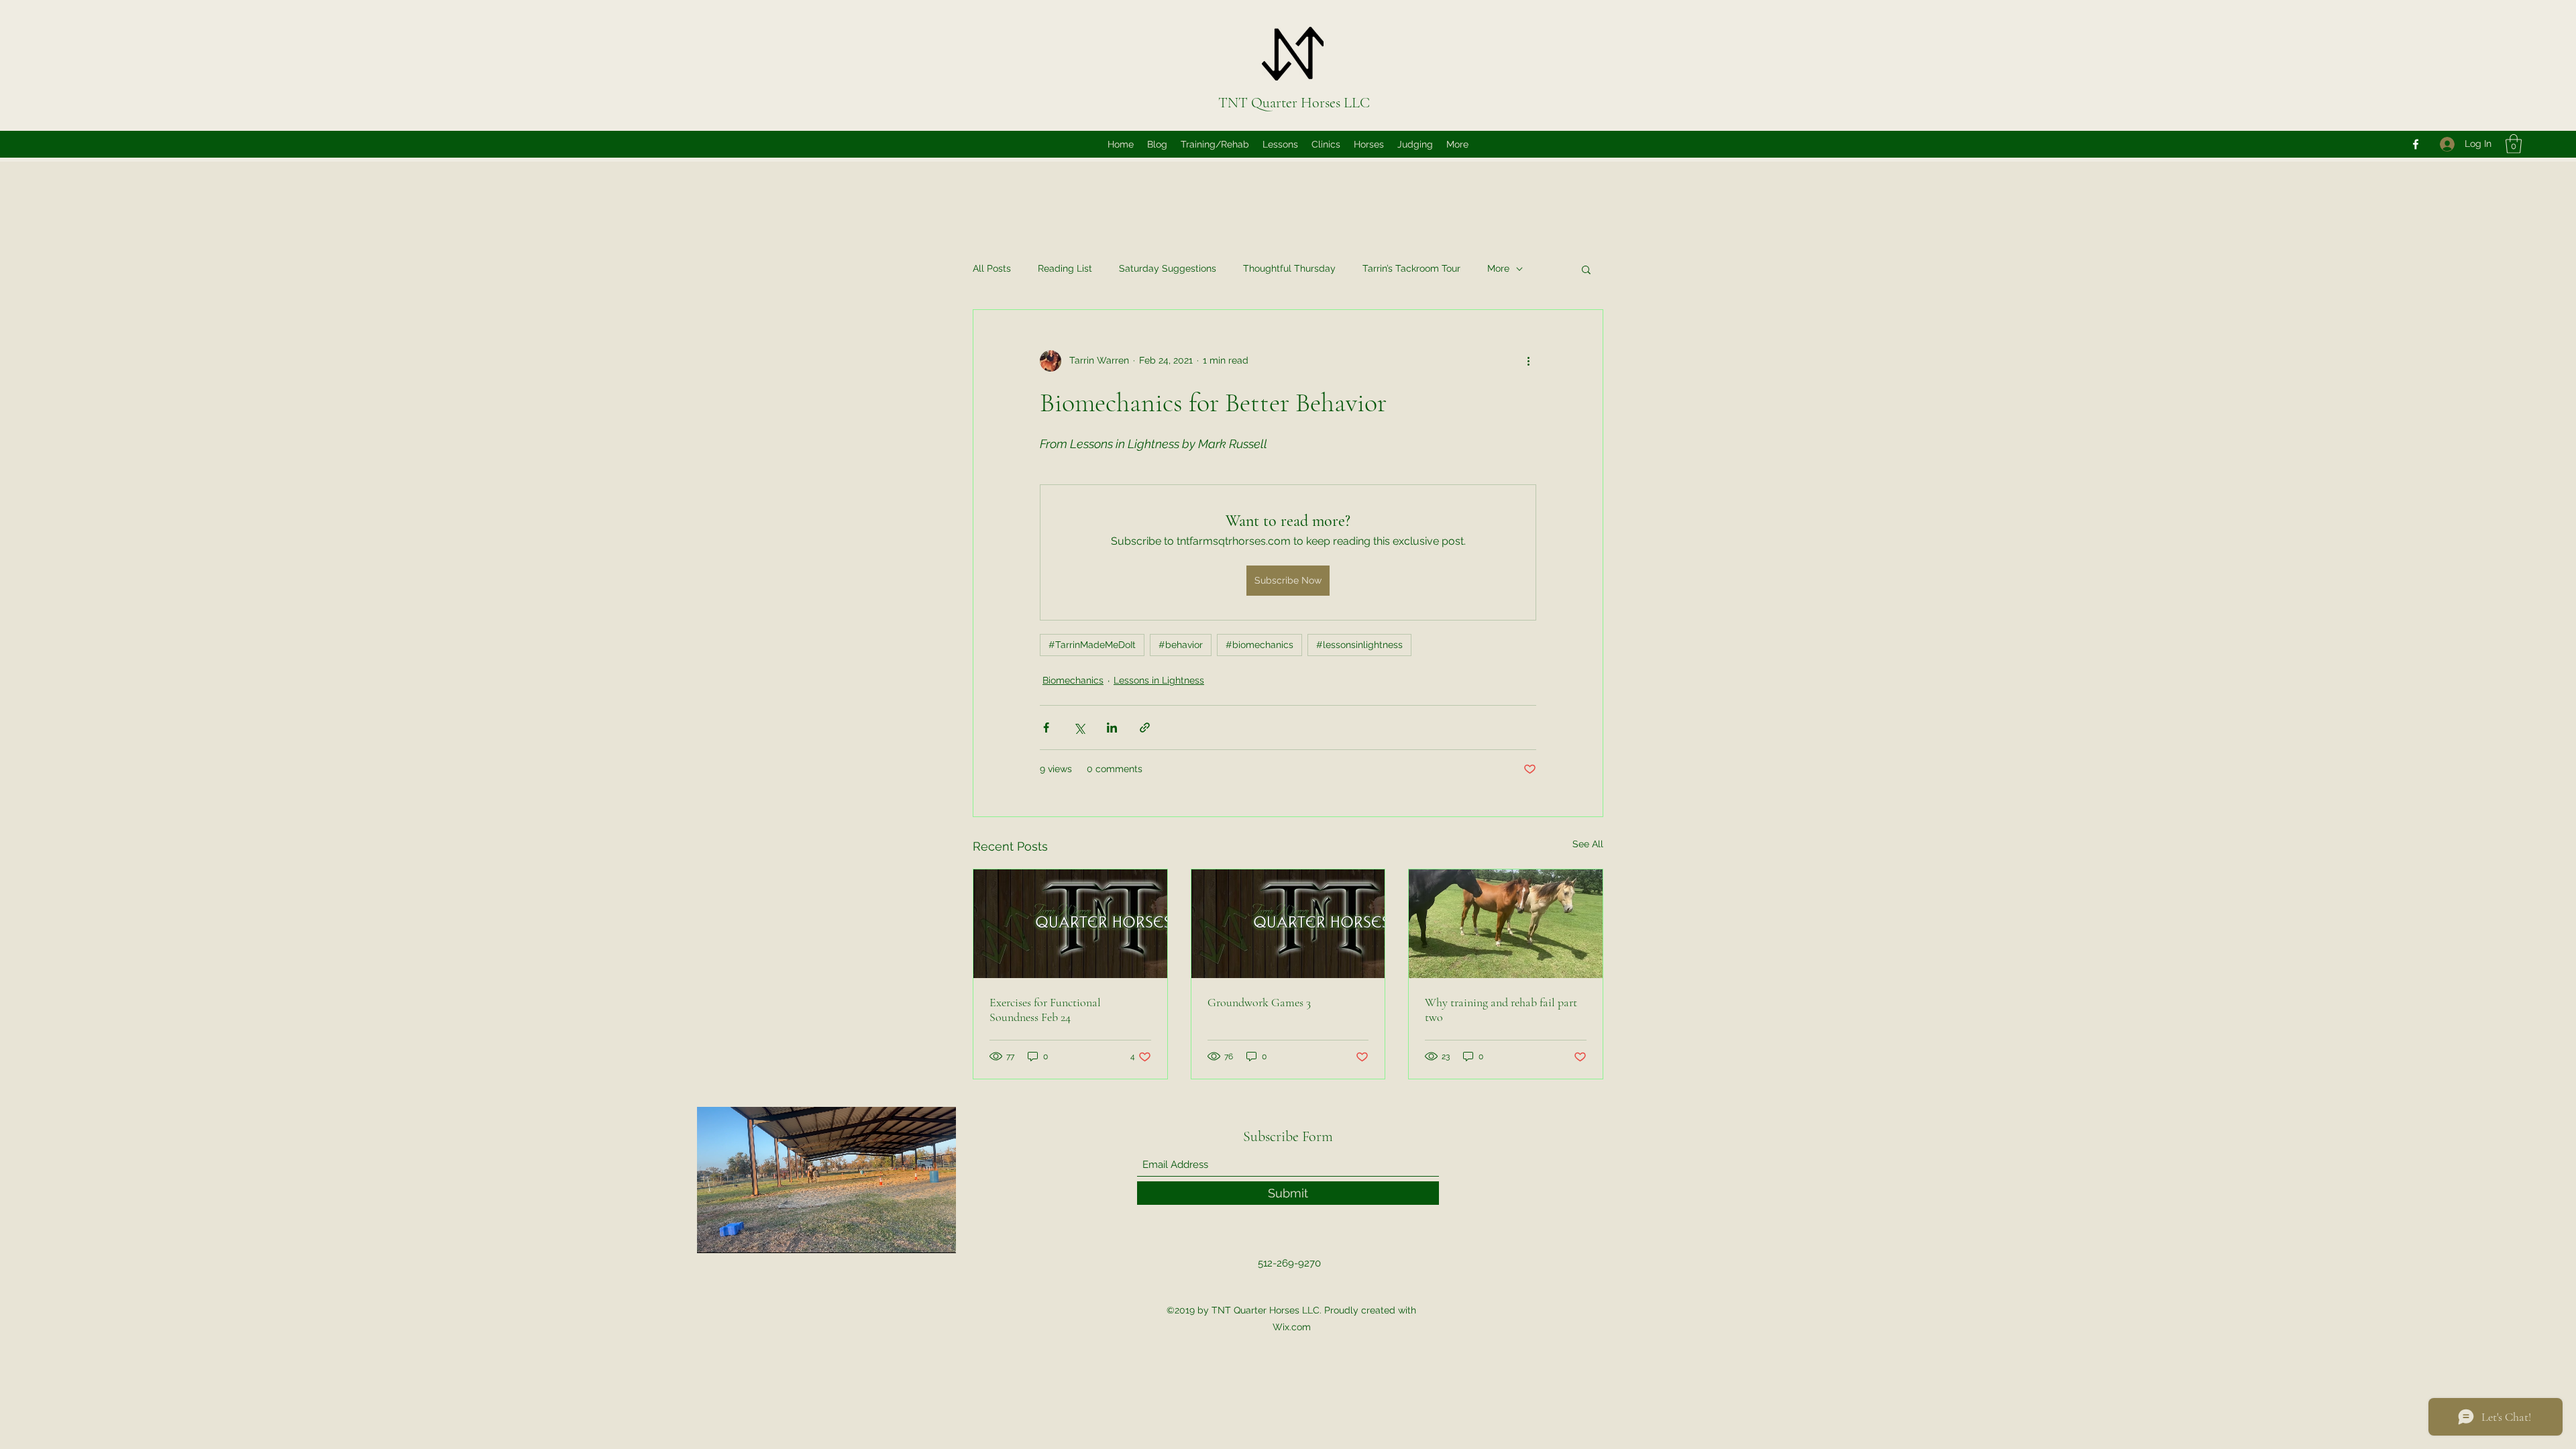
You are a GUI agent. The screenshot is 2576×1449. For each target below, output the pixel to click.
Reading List (1065, 268)
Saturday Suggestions (1168, 268)
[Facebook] (2416, 144)
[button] (2514, 144)
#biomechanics (1259, 645)
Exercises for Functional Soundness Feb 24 (1045, 1010)
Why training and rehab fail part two (1501, 1010)
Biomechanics (1073, 680)
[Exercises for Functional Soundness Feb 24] (1070, 924)
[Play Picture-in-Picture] (915, 1235)
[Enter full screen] (938, 1235)
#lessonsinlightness (1359, 645)
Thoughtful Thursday (1289, 268)
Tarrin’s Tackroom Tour (1411, 268)
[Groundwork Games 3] (1288, 924)
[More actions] (1528, 361)
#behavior (1181, 645)
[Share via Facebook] (1046, 728)
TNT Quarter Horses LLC (1294, 103)
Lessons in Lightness (1159, 680)
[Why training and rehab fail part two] (1506, 924)
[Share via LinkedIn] (1112, 728)
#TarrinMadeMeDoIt (1092, 645)
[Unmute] (737, 1235)
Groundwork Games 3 (1259, 1002)
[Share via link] (1145, 728)
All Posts (992, 268)
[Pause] (714, 1235)
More (1498, 268)
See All (1588, 844)
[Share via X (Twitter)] (1079, 728)
